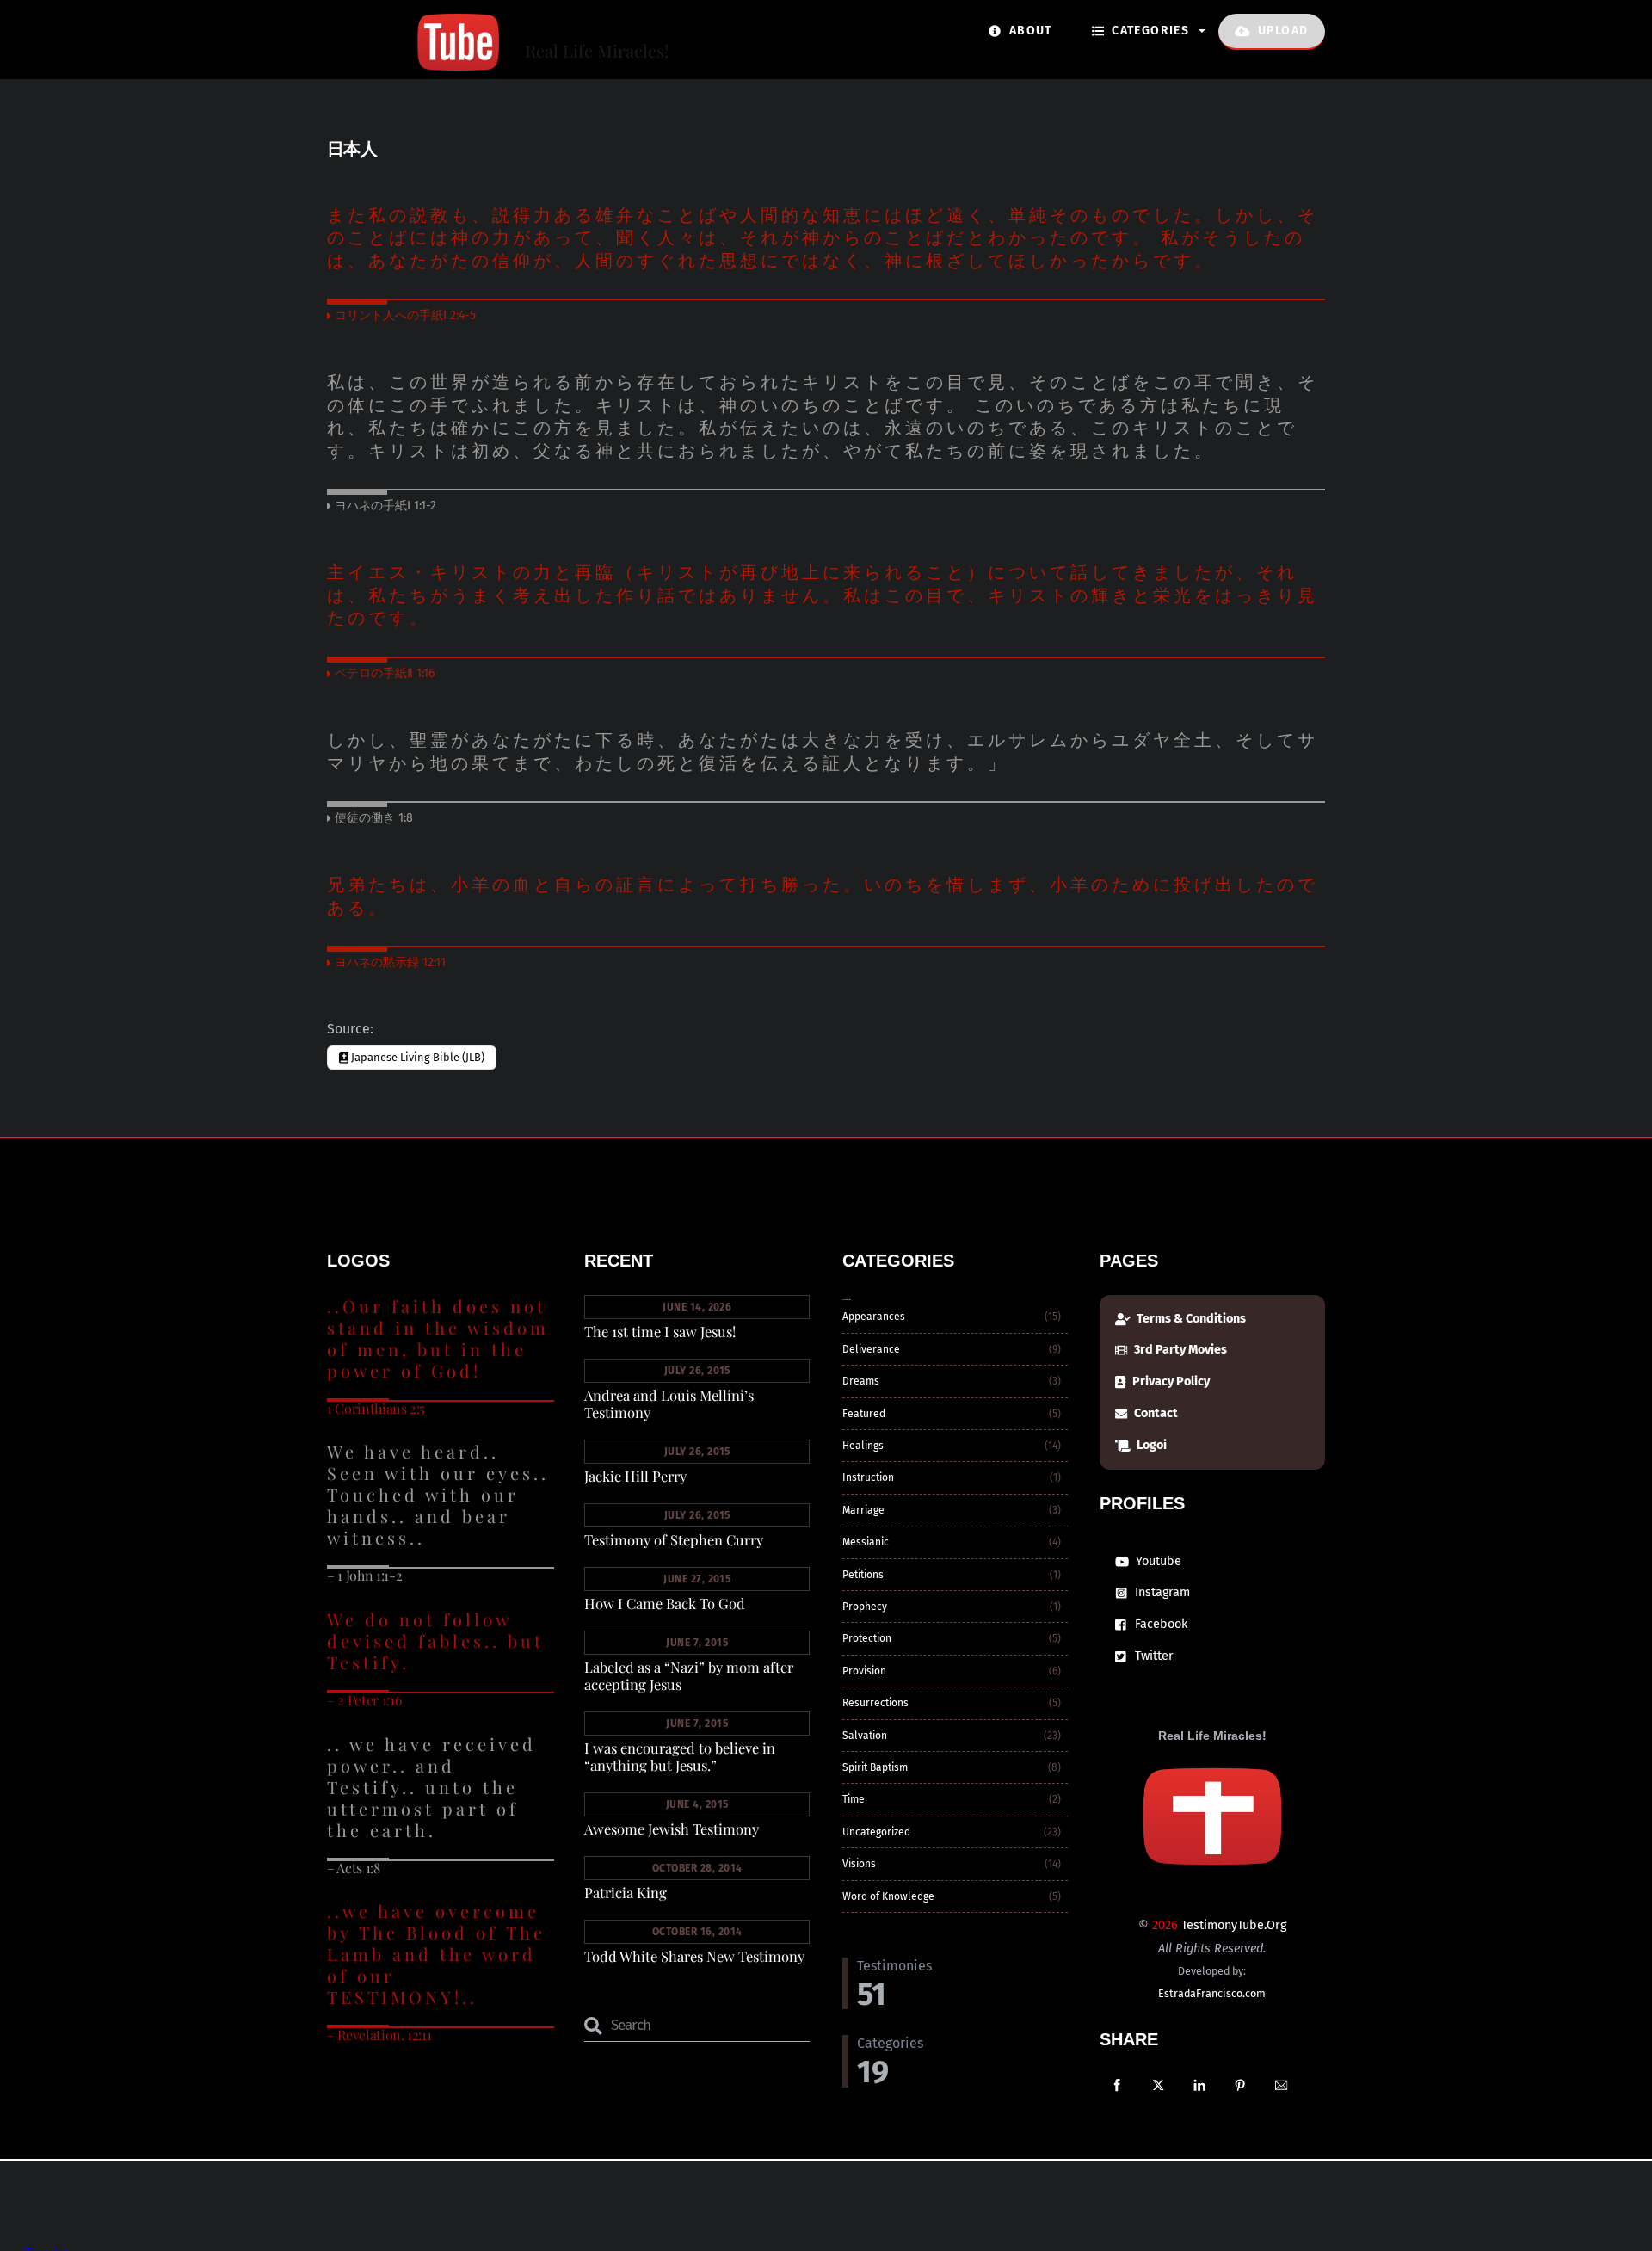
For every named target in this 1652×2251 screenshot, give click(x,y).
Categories (1149, 31)
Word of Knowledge (888, 1896)
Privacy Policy (1170, 1381)
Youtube (1157, 1561)
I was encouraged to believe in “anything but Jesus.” (680, 1756)
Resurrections (875, 1703)
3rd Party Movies (1179, 1350)
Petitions (863, 1575)
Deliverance (871, 1349)
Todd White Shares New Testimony (694, 1956)
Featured (864, 1414)
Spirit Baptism (875, 1767)
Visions (859, 1864)
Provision (864, 1671)
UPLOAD (1282, 31)
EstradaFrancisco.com (1212, 1993)
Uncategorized (876, 1832)
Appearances (874, 1317)
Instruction (868, 1477)
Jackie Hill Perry (635, 1476)
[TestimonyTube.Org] (413, 61)
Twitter (1153, 1656)
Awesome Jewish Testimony (672, 1829)
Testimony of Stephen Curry (674, 1539)
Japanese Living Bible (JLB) (416, 1057)
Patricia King (626, 1892)
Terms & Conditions (1190, 1319)
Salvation (865, 1736)
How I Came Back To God (665, 1603)
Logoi (1150, 1445)
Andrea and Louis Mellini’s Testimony (669, 1403)
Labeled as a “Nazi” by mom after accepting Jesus (689, 1675)
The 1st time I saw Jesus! (660, 1331)
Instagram (1161, 1592)
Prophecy (865, 1607)
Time (854, 1799)
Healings (863, 1446)
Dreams (861, 1381)
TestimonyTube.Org (1234, 1925)
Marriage (863, 1510)
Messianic (866, 1542)
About (1028, 31)
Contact (1155, 1413)
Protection (867, 1638)
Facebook (1159, 1624)
